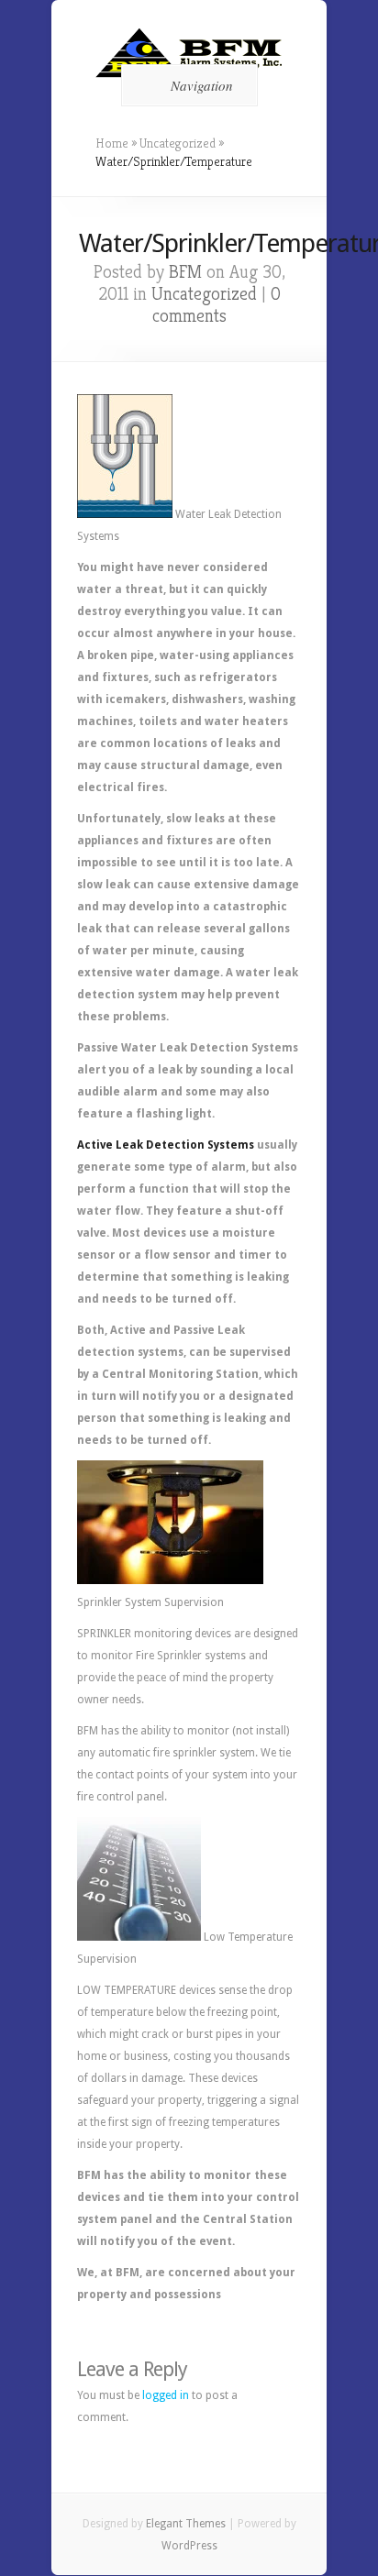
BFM (185, 272)
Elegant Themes (186, 2524)
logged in (166, 2395)
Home (112, 143)
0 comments (217, 305)
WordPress (189, 2546)
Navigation (202, 85)
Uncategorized (178, 143)
